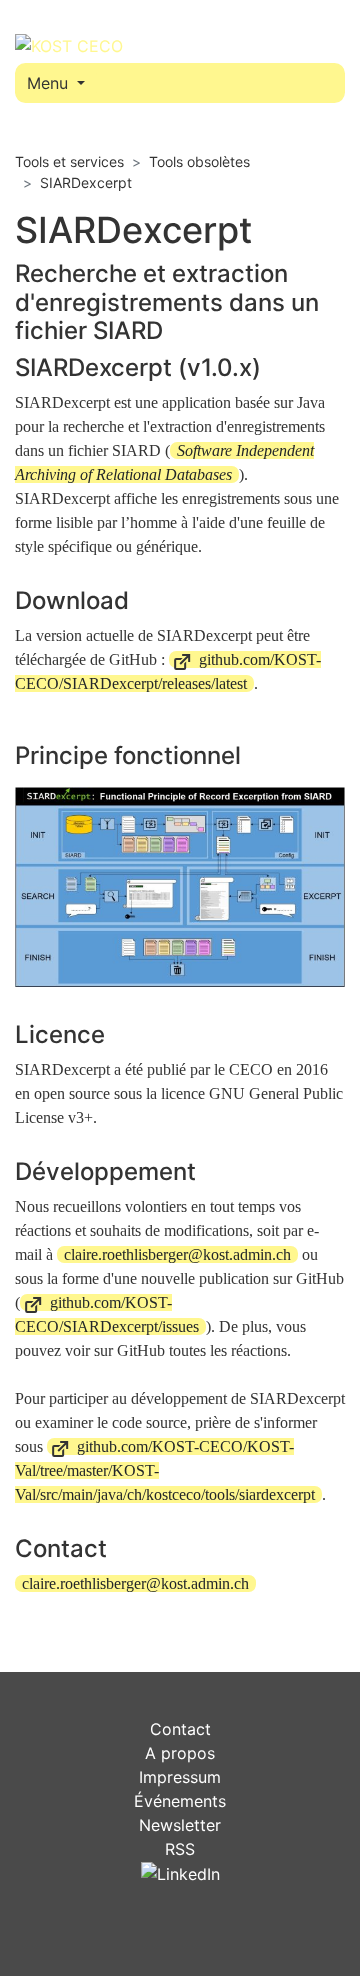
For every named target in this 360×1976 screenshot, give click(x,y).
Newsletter (180, 1825)
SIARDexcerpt (86, 182)
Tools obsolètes (199, 161)
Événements (180, 1801)
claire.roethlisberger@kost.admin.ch (177, 1254)
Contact (180, 1729)
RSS (180, 1849)
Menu (50, 83)
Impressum (180, 1777)
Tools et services (69, 161)
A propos (180, 1753)
